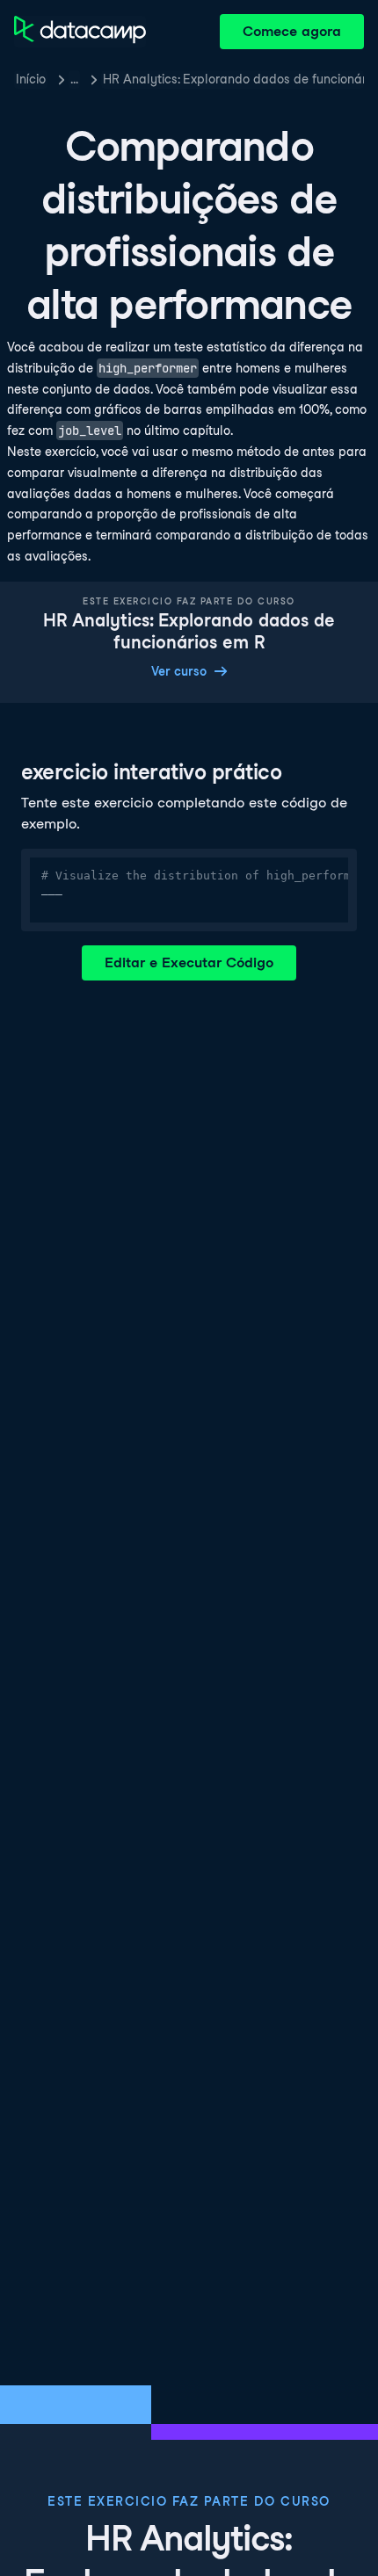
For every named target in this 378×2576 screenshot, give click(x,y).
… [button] (74, 79)
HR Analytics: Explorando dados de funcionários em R (233, 79)
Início (31, 79)
